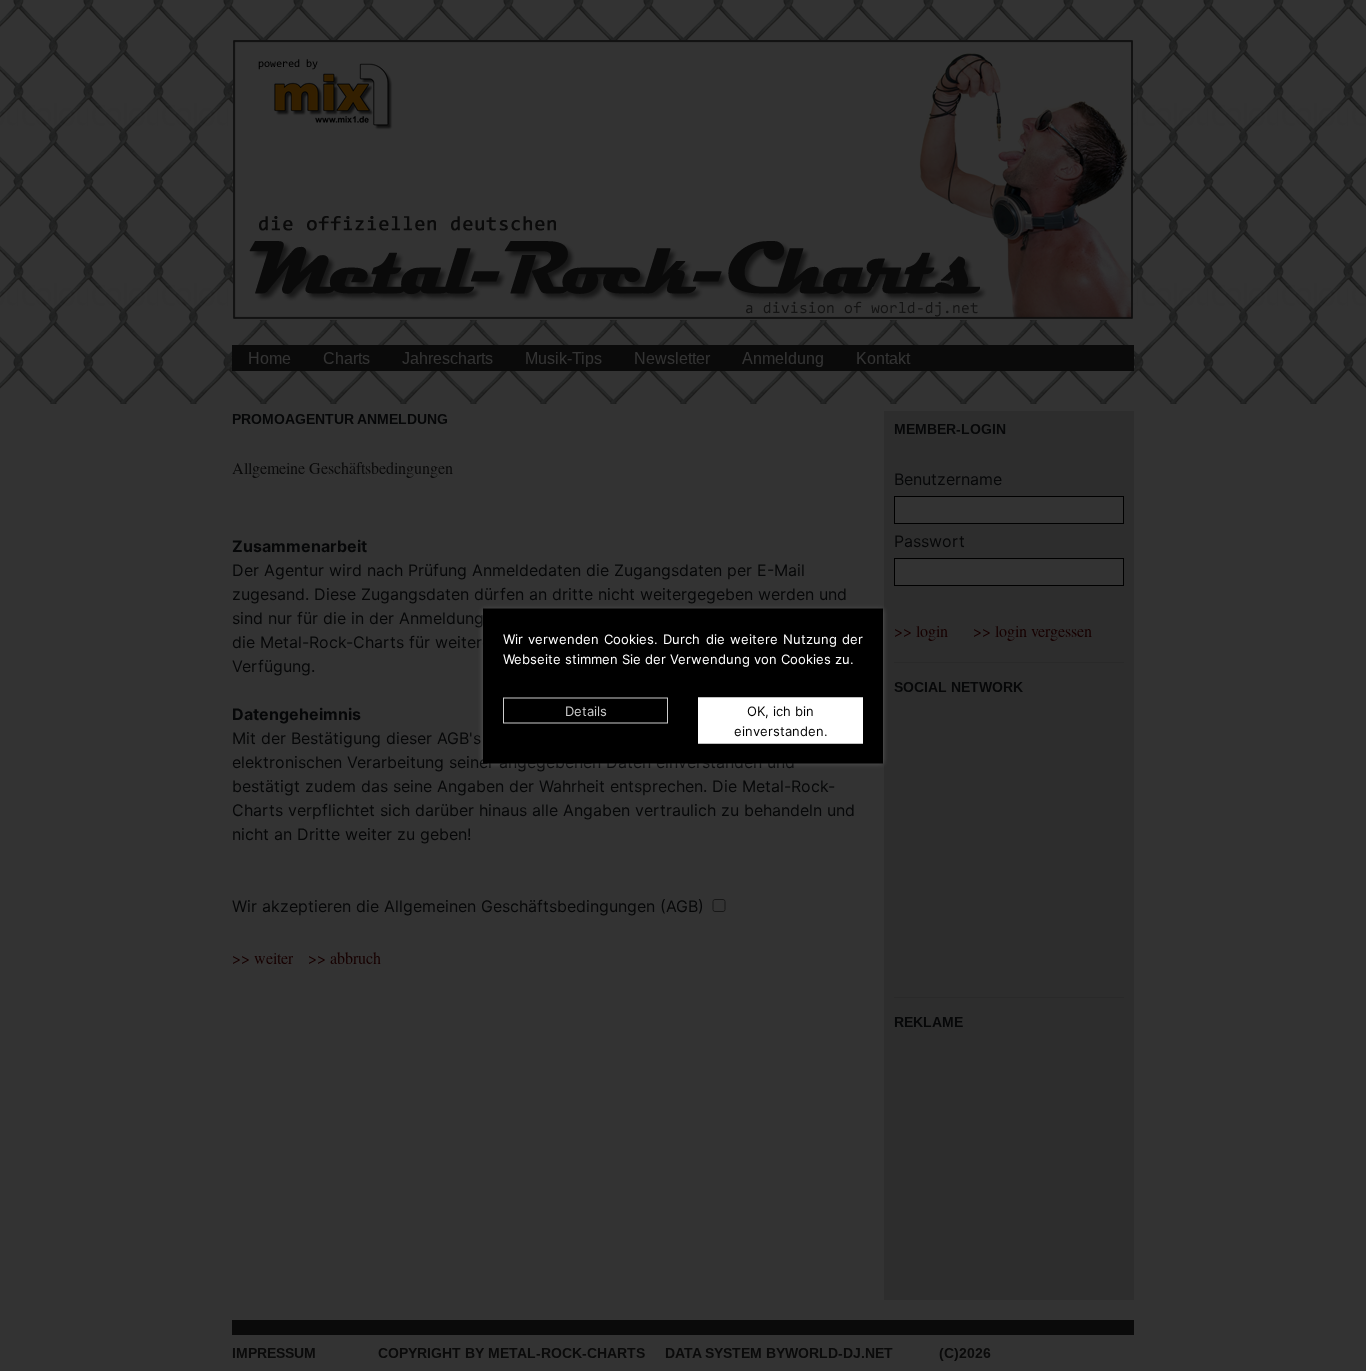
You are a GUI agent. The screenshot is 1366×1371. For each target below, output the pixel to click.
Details (586, 710)
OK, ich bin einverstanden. (781, 720)
